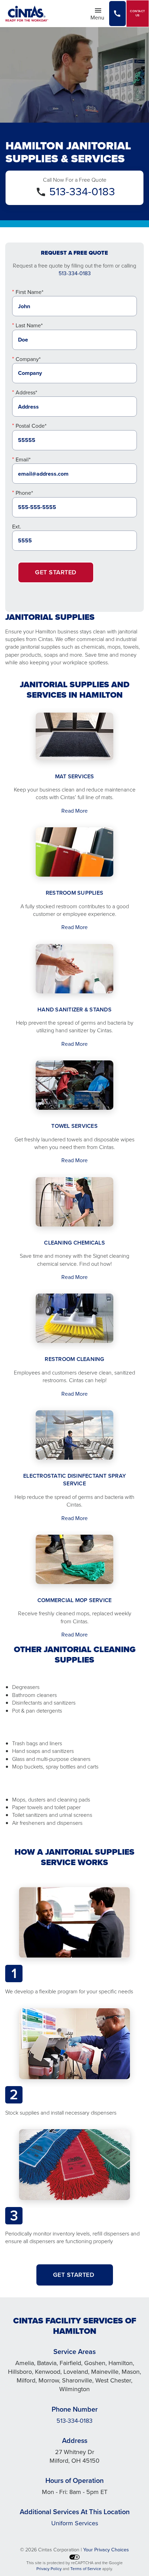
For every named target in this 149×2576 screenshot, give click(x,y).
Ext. (17, 527)
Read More (74, 811)
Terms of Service (86, 2569)
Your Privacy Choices (106, 2550)
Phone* (24, 493)
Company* (28, 359)
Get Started (56, 572)
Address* (26, 392)
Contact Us (138, 13)
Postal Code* (31, 426)
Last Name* (29, 325)
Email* (23, 460)
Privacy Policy (49, 2569)
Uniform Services (75, 2523)
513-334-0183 (82, 191)
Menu (99, 17)
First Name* (29, 292)
